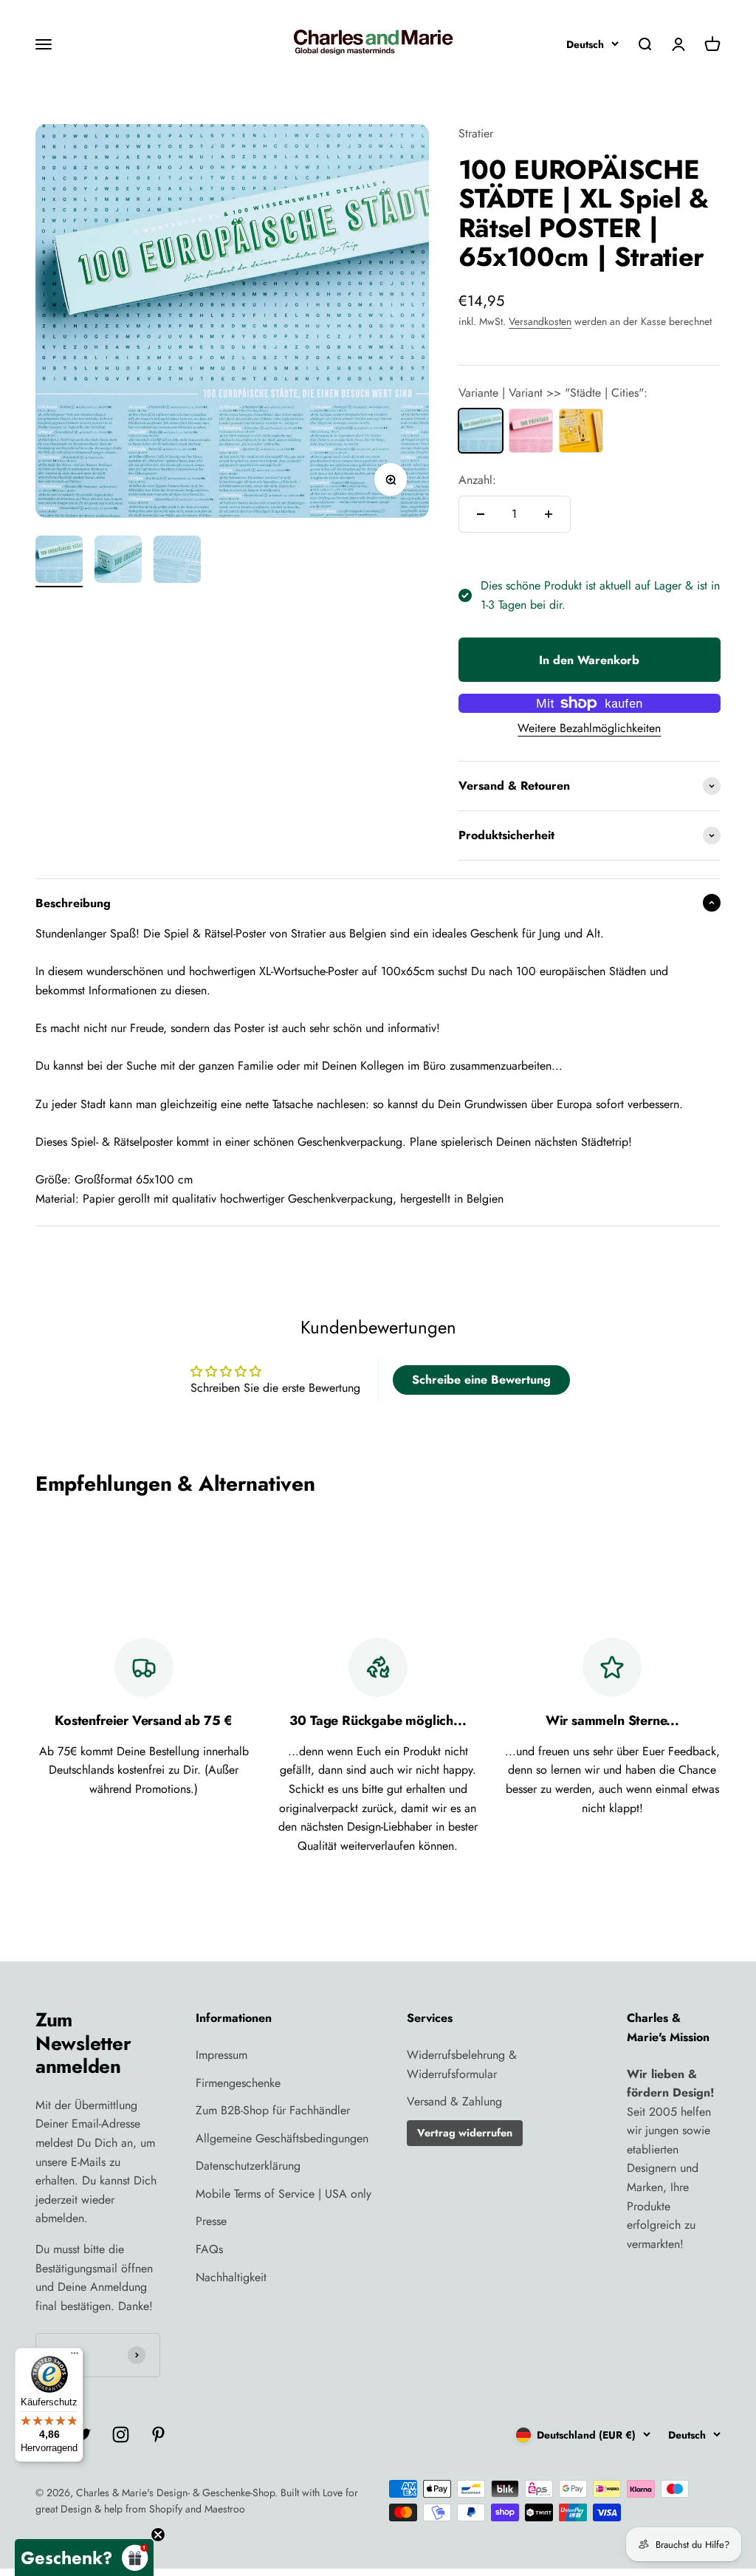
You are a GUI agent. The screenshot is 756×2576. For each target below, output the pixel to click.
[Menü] (75, 2357)
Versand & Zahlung (454, 2101)
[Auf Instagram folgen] (121, 2435)
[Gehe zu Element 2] (118, 561)
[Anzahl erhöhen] (549, 514)
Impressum (221, 2055)
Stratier (476, 133)
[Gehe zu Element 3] (177, 561)
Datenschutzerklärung (248, 2166)
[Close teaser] (158, 2535)
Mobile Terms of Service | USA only (283, 2194)
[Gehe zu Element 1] (59, 561)
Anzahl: (477, 480)
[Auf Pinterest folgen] (158, 2435)
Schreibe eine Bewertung (481, 1380)
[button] (84, 2558)
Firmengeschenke (238, 2083)
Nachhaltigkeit (231, 2277)
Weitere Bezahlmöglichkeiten (589, 728)
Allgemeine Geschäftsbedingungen (282, 2138)
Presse (211, 2221)
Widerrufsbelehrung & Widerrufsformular (462, 2064)
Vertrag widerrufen (465, 2133)
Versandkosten (540, 321)
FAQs (209, 2249)
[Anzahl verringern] (481, 514)
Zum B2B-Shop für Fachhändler (273, 2110)
